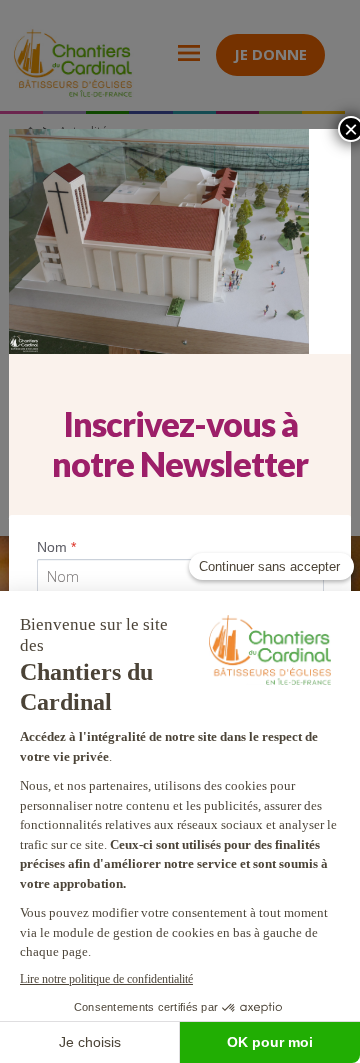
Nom (56, 547)
